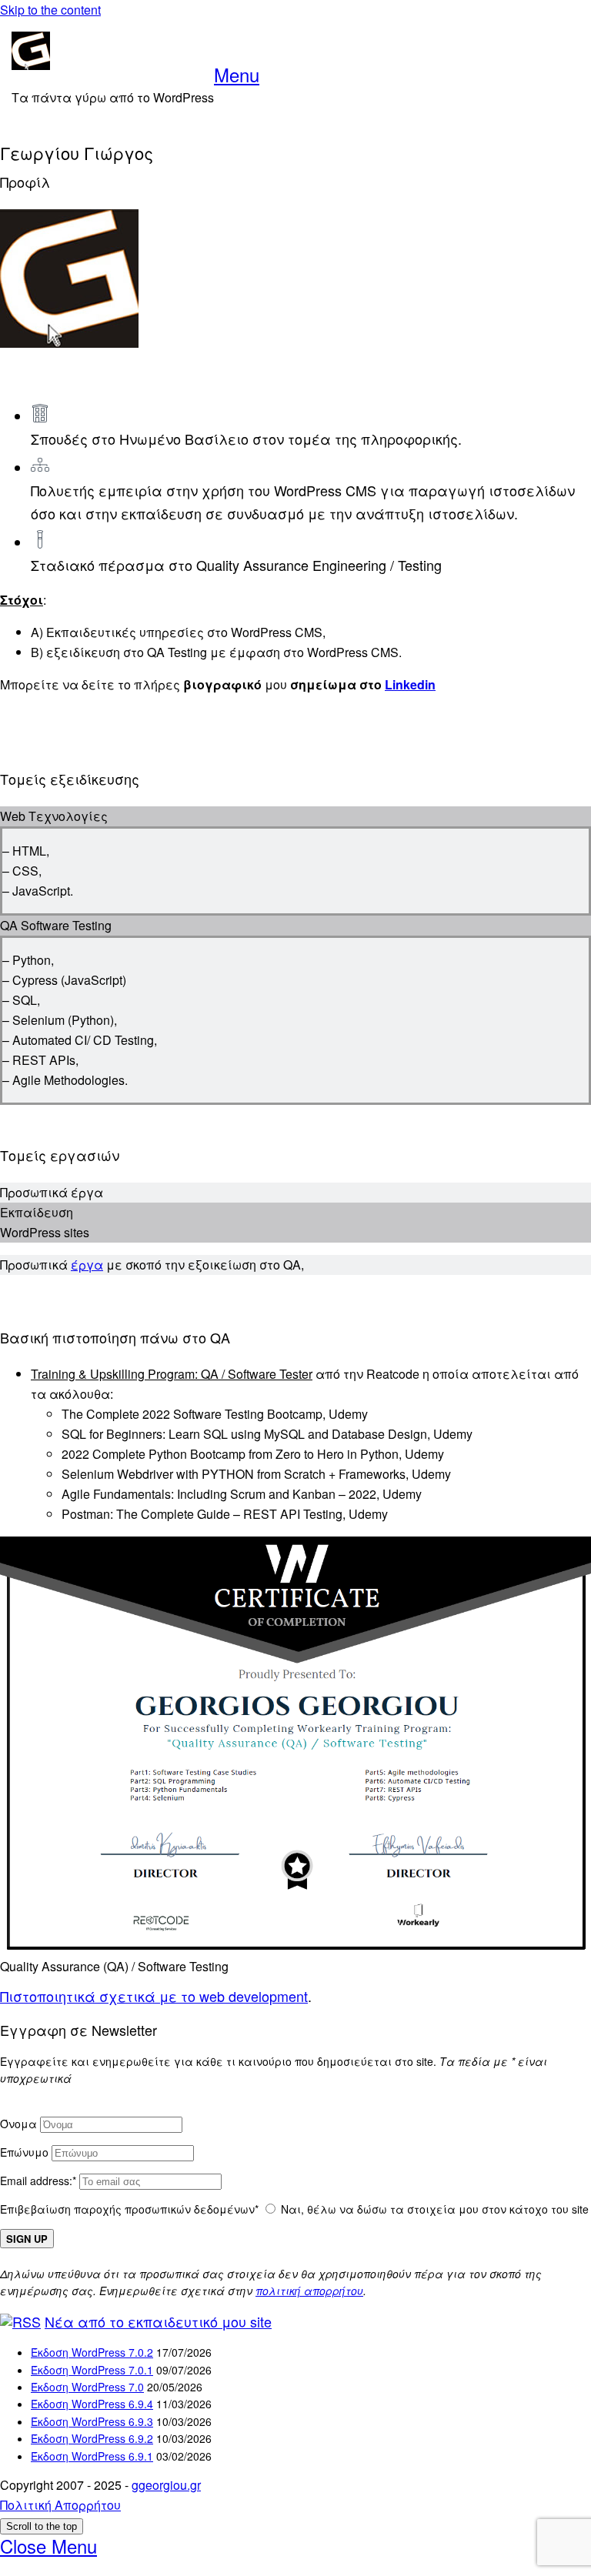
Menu (237, 74)
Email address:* (40, 2181)
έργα (87, 1265)
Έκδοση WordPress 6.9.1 (92, 2456)
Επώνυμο (24, 2152)
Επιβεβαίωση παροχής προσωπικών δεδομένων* (129, 2209)
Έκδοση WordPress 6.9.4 (92, 2404)
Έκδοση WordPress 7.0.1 (92, 2370)
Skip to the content (50, 10)
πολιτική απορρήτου (309, 2291)
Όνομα (18, 2124)
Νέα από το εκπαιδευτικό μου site (158, 2321)
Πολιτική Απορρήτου (60, 2505)
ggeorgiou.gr (166, 2485)
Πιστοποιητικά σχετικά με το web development (154, 1996)
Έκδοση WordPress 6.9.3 (92, 2421)
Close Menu (48, 2546)
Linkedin (410, 684)
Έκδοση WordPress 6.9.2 (92, 2438)
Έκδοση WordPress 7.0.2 (92, 2352)
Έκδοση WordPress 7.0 (87, 2387)
